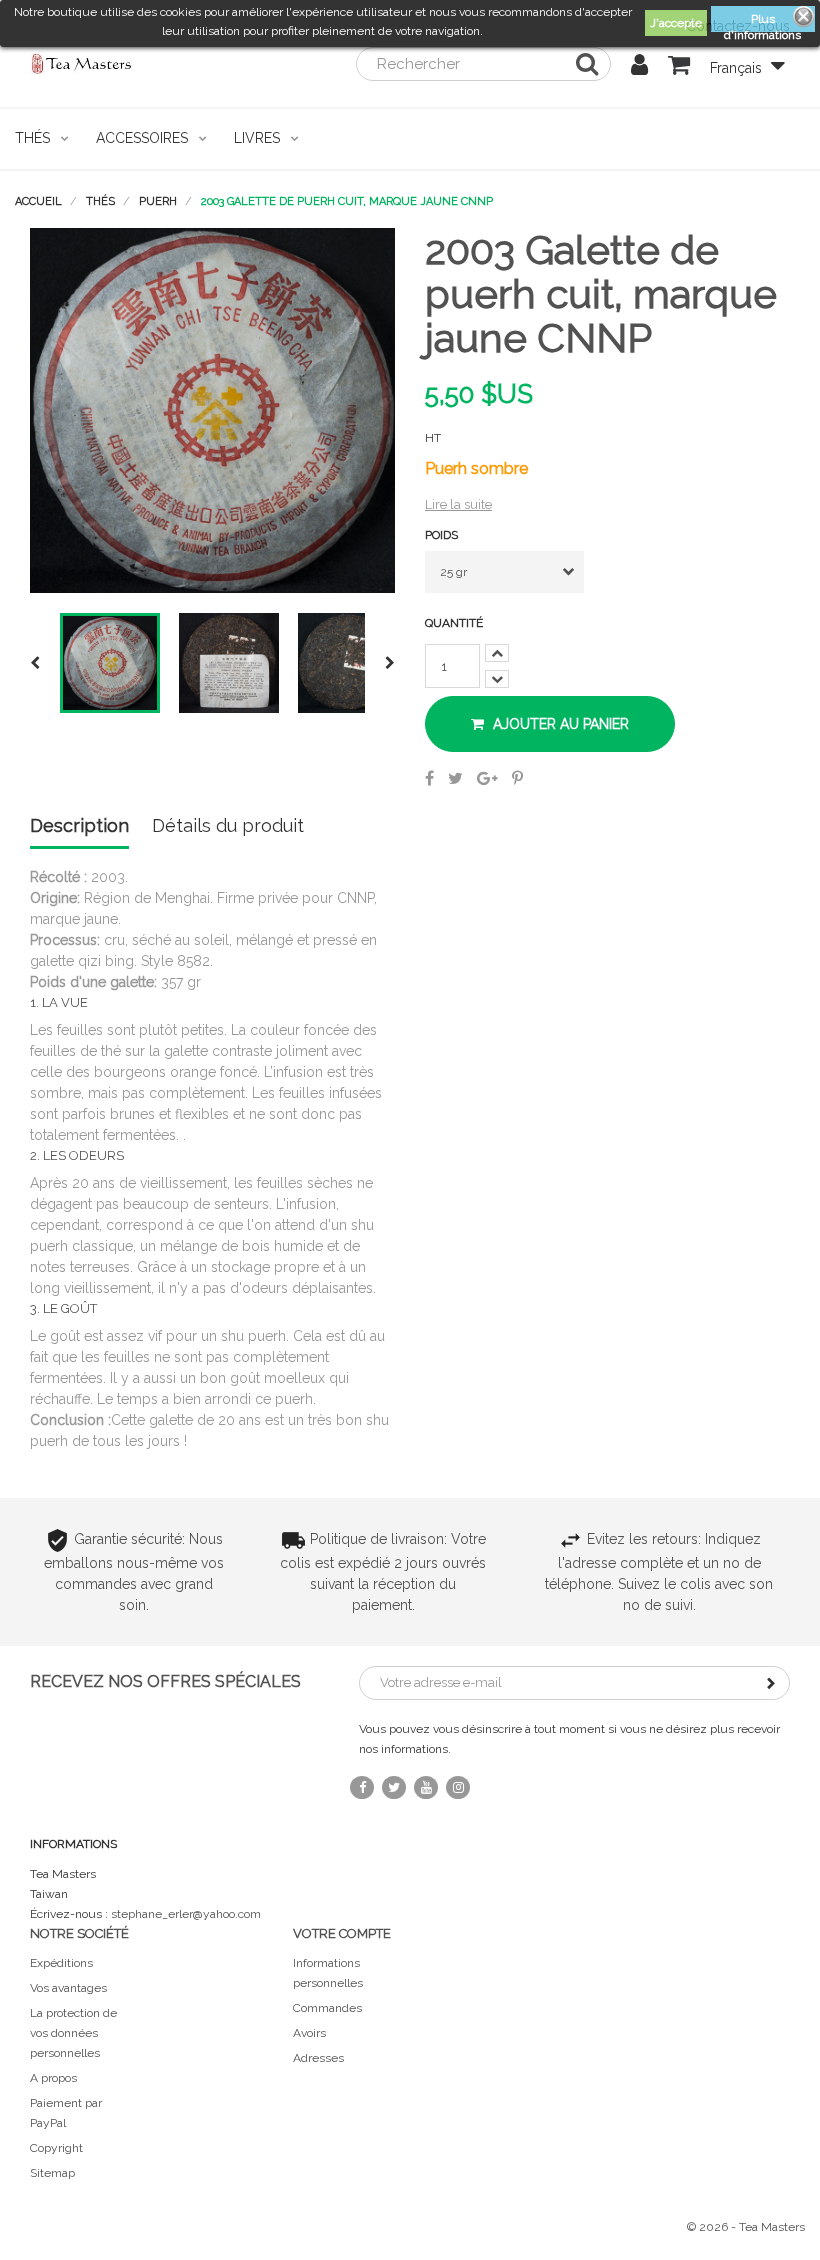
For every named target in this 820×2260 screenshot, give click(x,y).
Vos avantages (68, 1988)
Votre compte (342, 1933)
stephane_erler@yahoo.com (186, 1914)
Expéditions (61, 1963)
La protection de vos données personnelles (73, 2033)
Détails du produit (228, 826)
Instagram (458, 1787)
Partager (429, 778)
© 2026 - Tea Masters (746, 2227)
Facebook (362, 1787)
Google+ (487, 778)
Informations (73, 1844)
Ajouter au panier (559, 724)
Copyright (56, 2148)
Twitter (394, 1787)
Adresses (318, 2058)
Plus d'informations (762, 22)
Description (79, 826)
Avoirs (309, 2033)
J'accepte (676, 23)
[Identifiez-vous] (639, 68)
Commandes (327, 2008)
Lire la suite (458, 504)
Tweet (455, 778)
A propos (53, 2078)
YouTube (426, 1787)
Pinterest (517, 778)
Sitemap (52, 2173)
